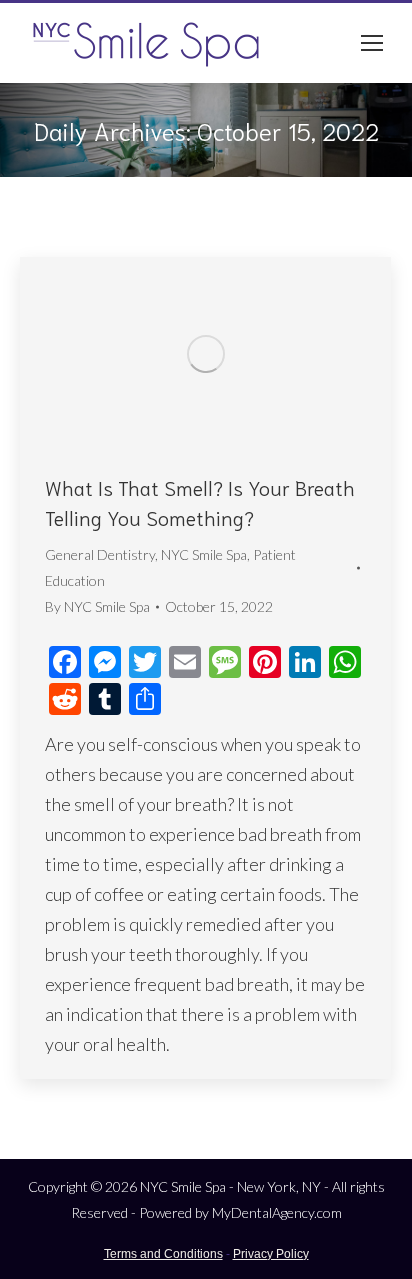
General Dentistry (100, 554)
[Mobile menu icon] (372, 43)
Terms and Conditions (163, 1254)
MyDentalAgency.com (277, 1212)
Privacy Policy (271, 1254)
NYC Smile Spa (204, 554)
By (97, 606)
